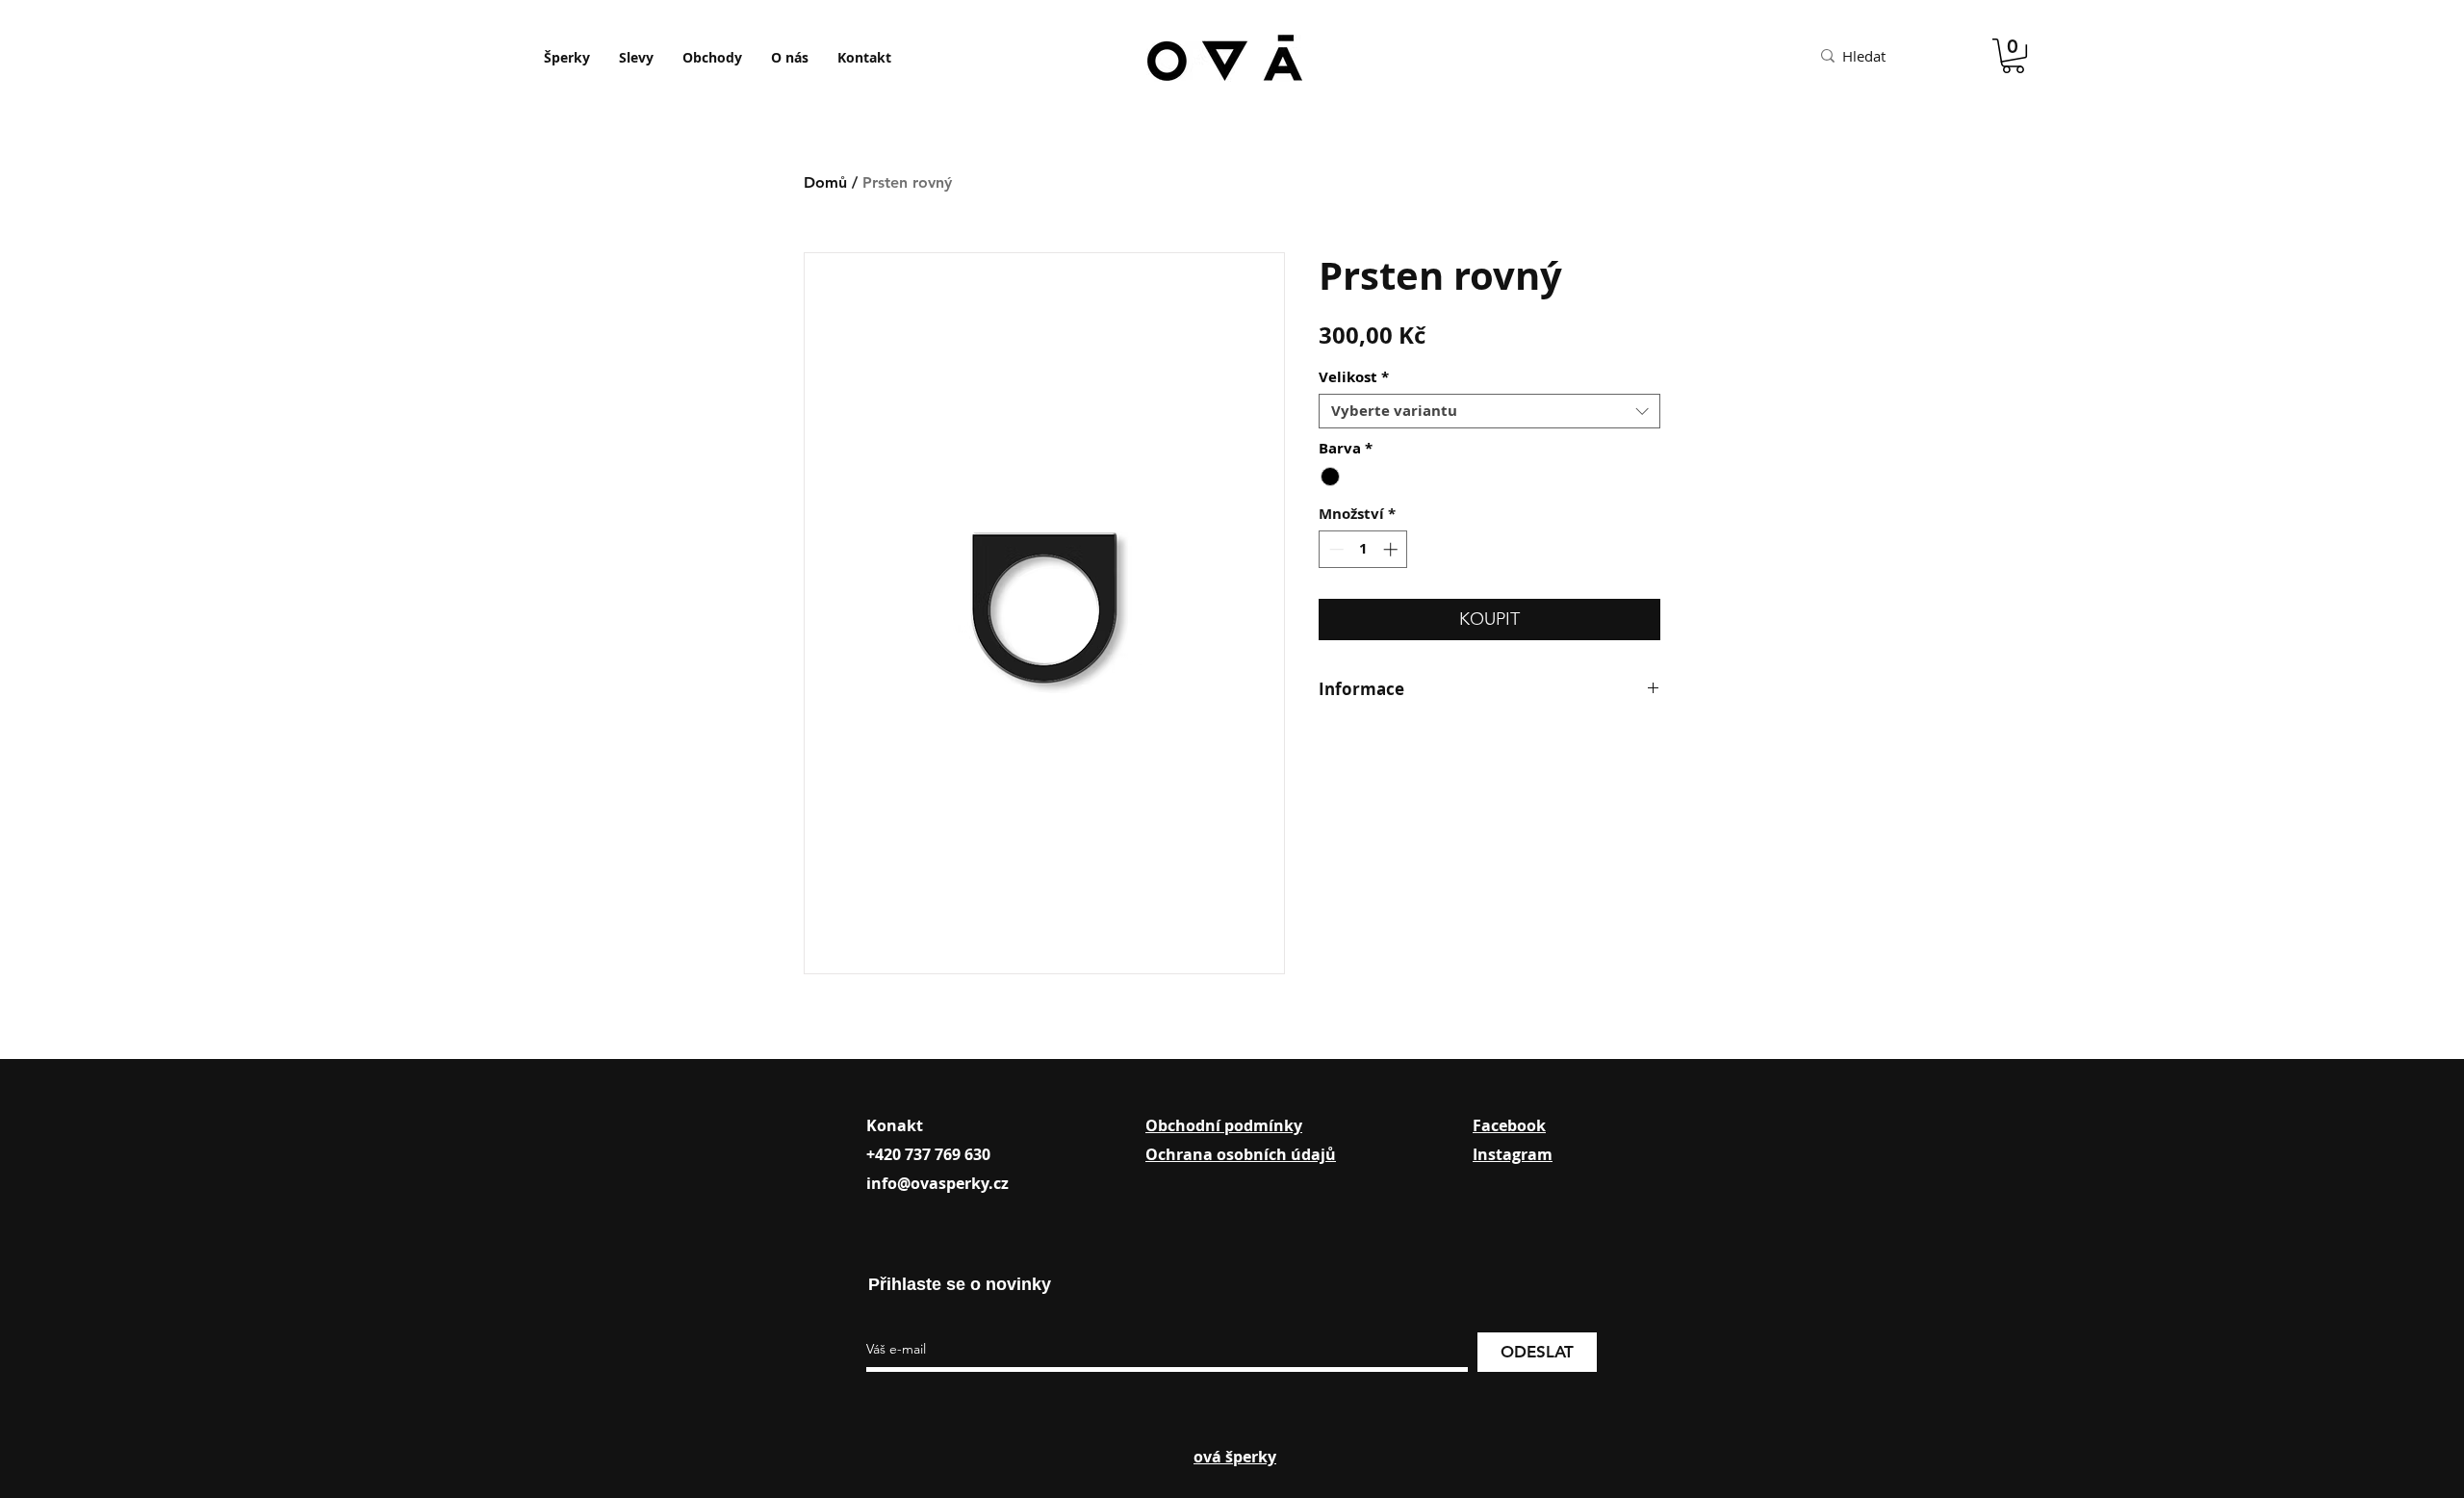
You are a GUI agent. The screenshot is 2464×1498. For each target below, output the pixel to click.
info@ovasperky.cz (937, 1183)
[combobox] (1489, 411)
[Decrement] (1335, 549)
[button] (2013, 56)
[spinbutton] (1363, 549)
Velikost (1354, 377)
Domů (825, 182)
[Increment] (1392, 549)
